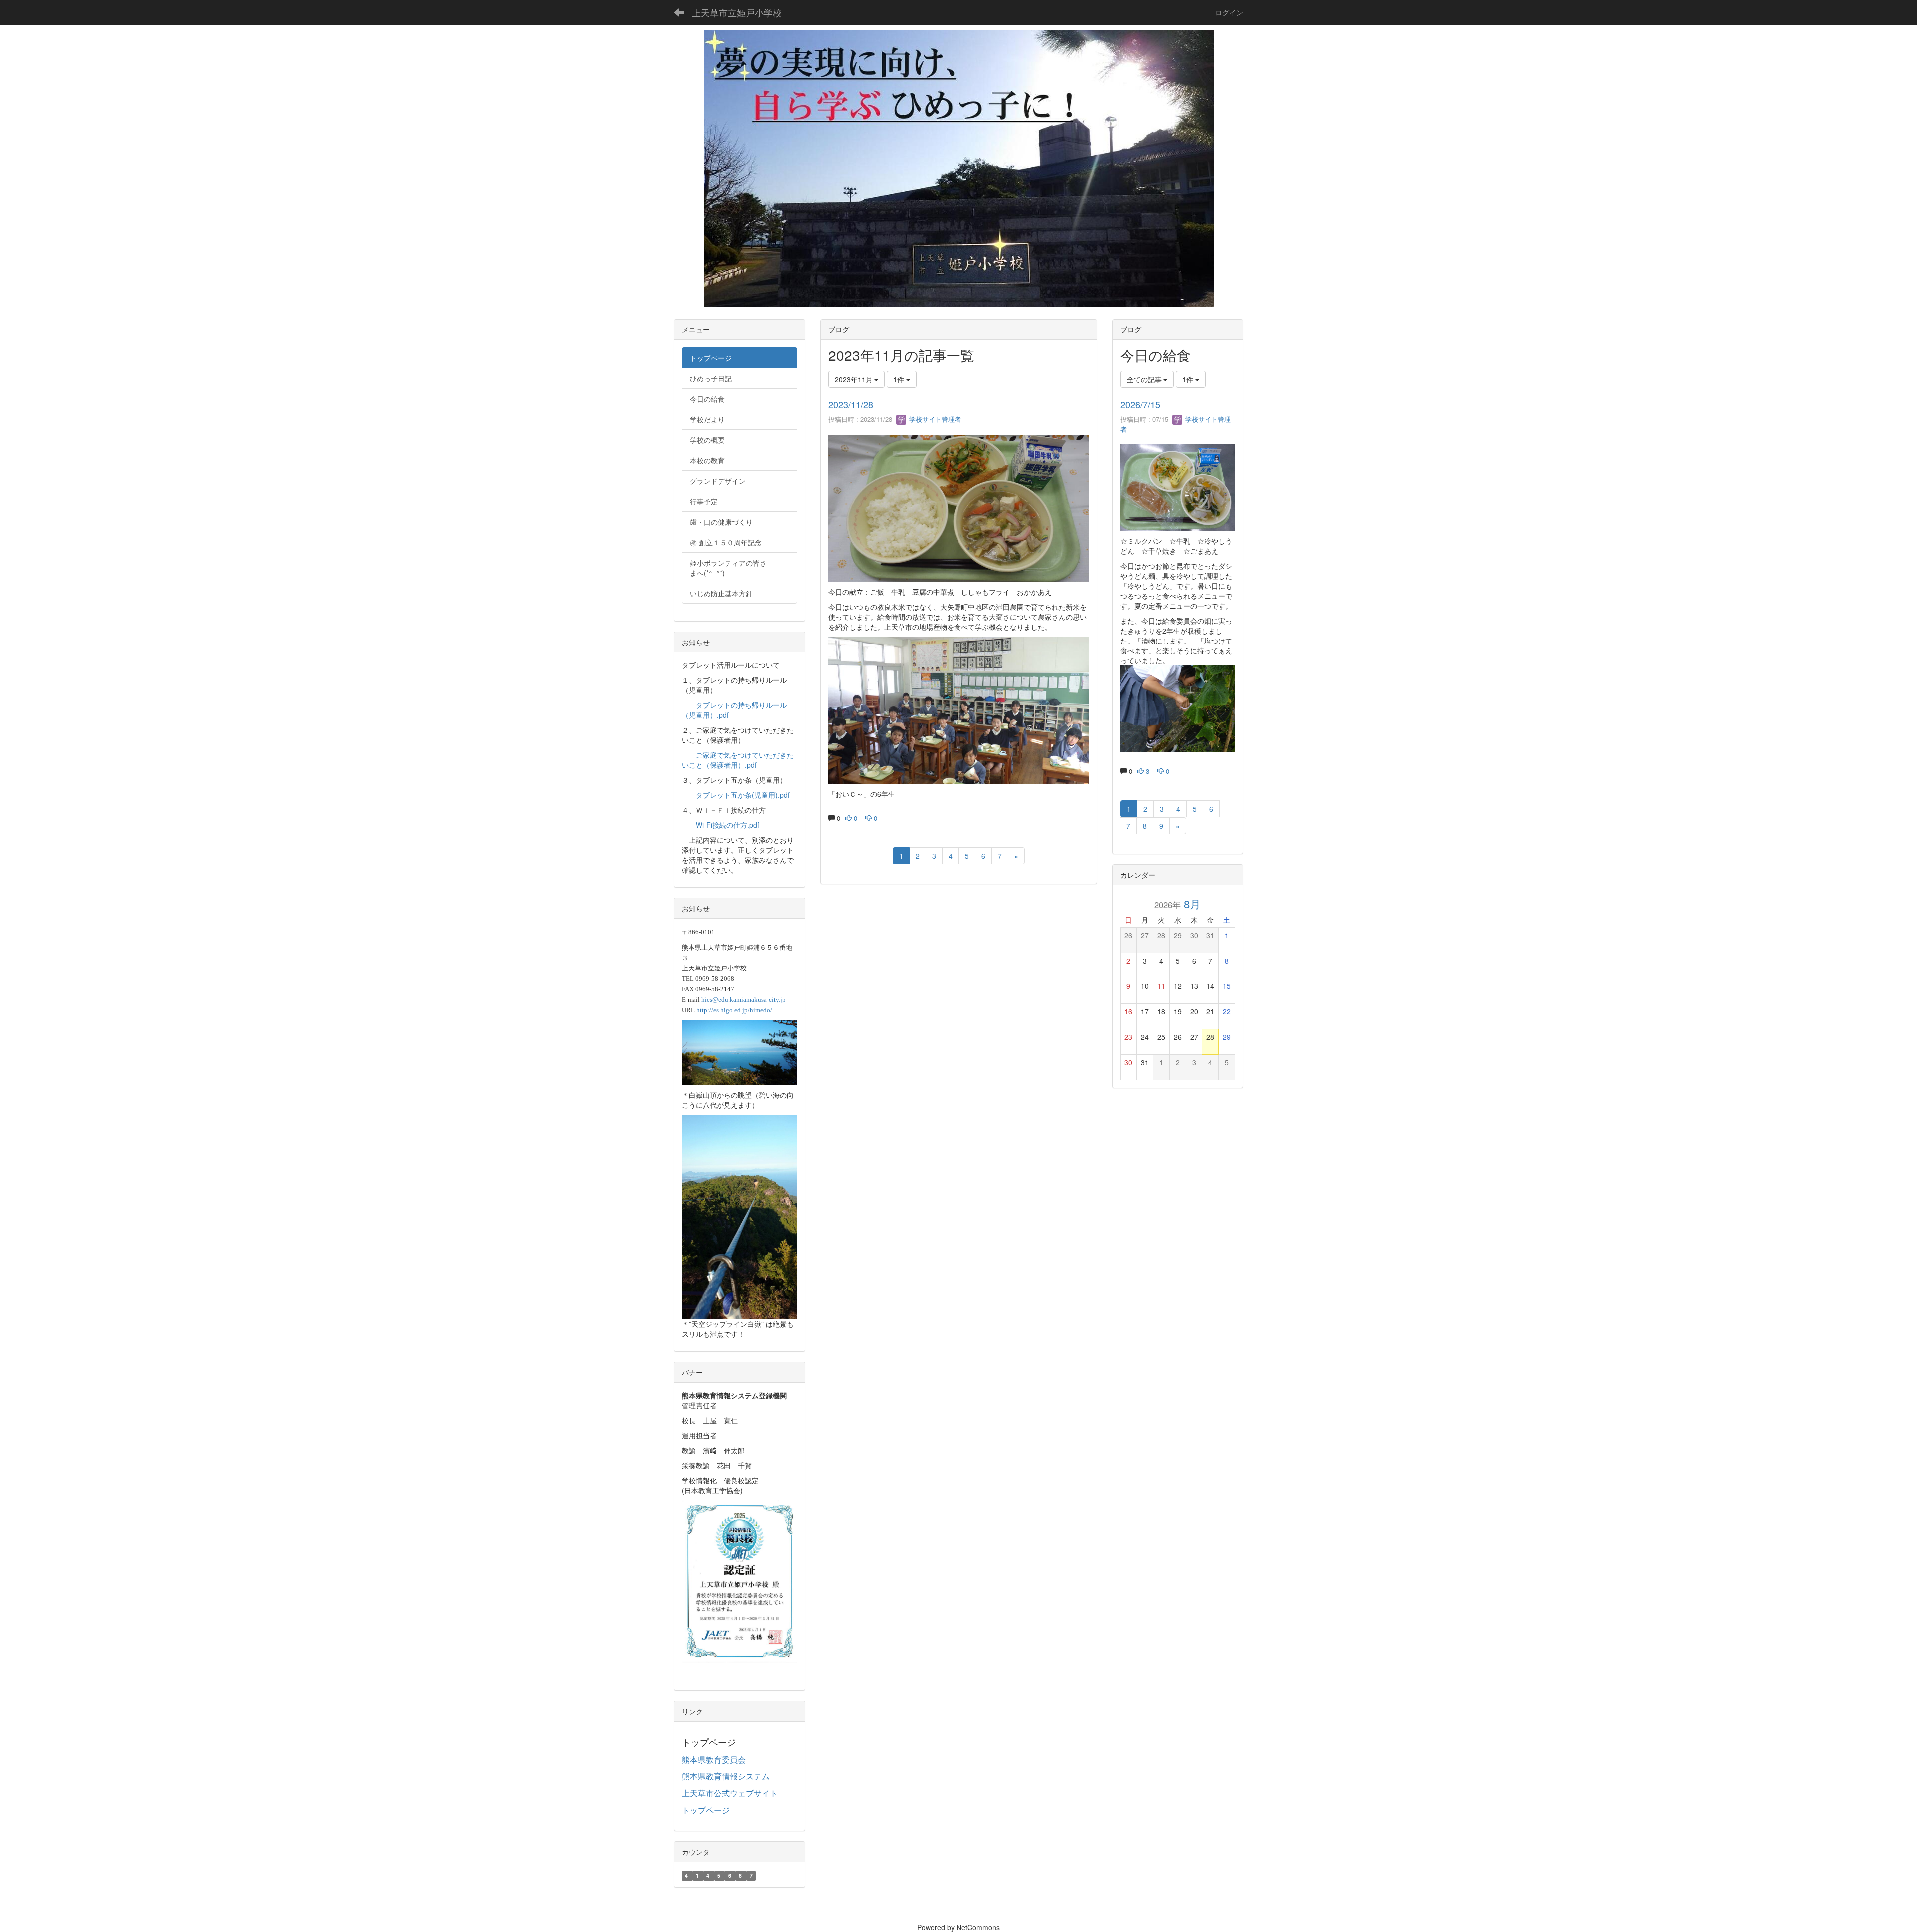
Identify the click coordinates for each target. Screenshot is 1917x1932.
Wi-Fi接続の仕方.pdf (728, 825)
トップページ (706, 1810)
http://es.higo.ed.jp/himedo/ (734, 1010)
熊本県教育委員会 (714, 1760)
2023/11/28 (851, 404)
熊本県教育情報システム (726, 1776)
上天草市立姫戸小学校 (737, 12)
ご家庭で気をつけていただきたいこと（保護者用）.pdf (738, 760)
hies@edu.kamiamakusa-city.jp (744, 1000)
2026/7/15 (1140, 404)
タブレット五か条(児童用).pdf (743, 795)
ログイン (1229, 12)
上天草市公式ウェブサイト (730, 1793)
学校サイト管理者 (934, 419)
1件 (900, 379)
